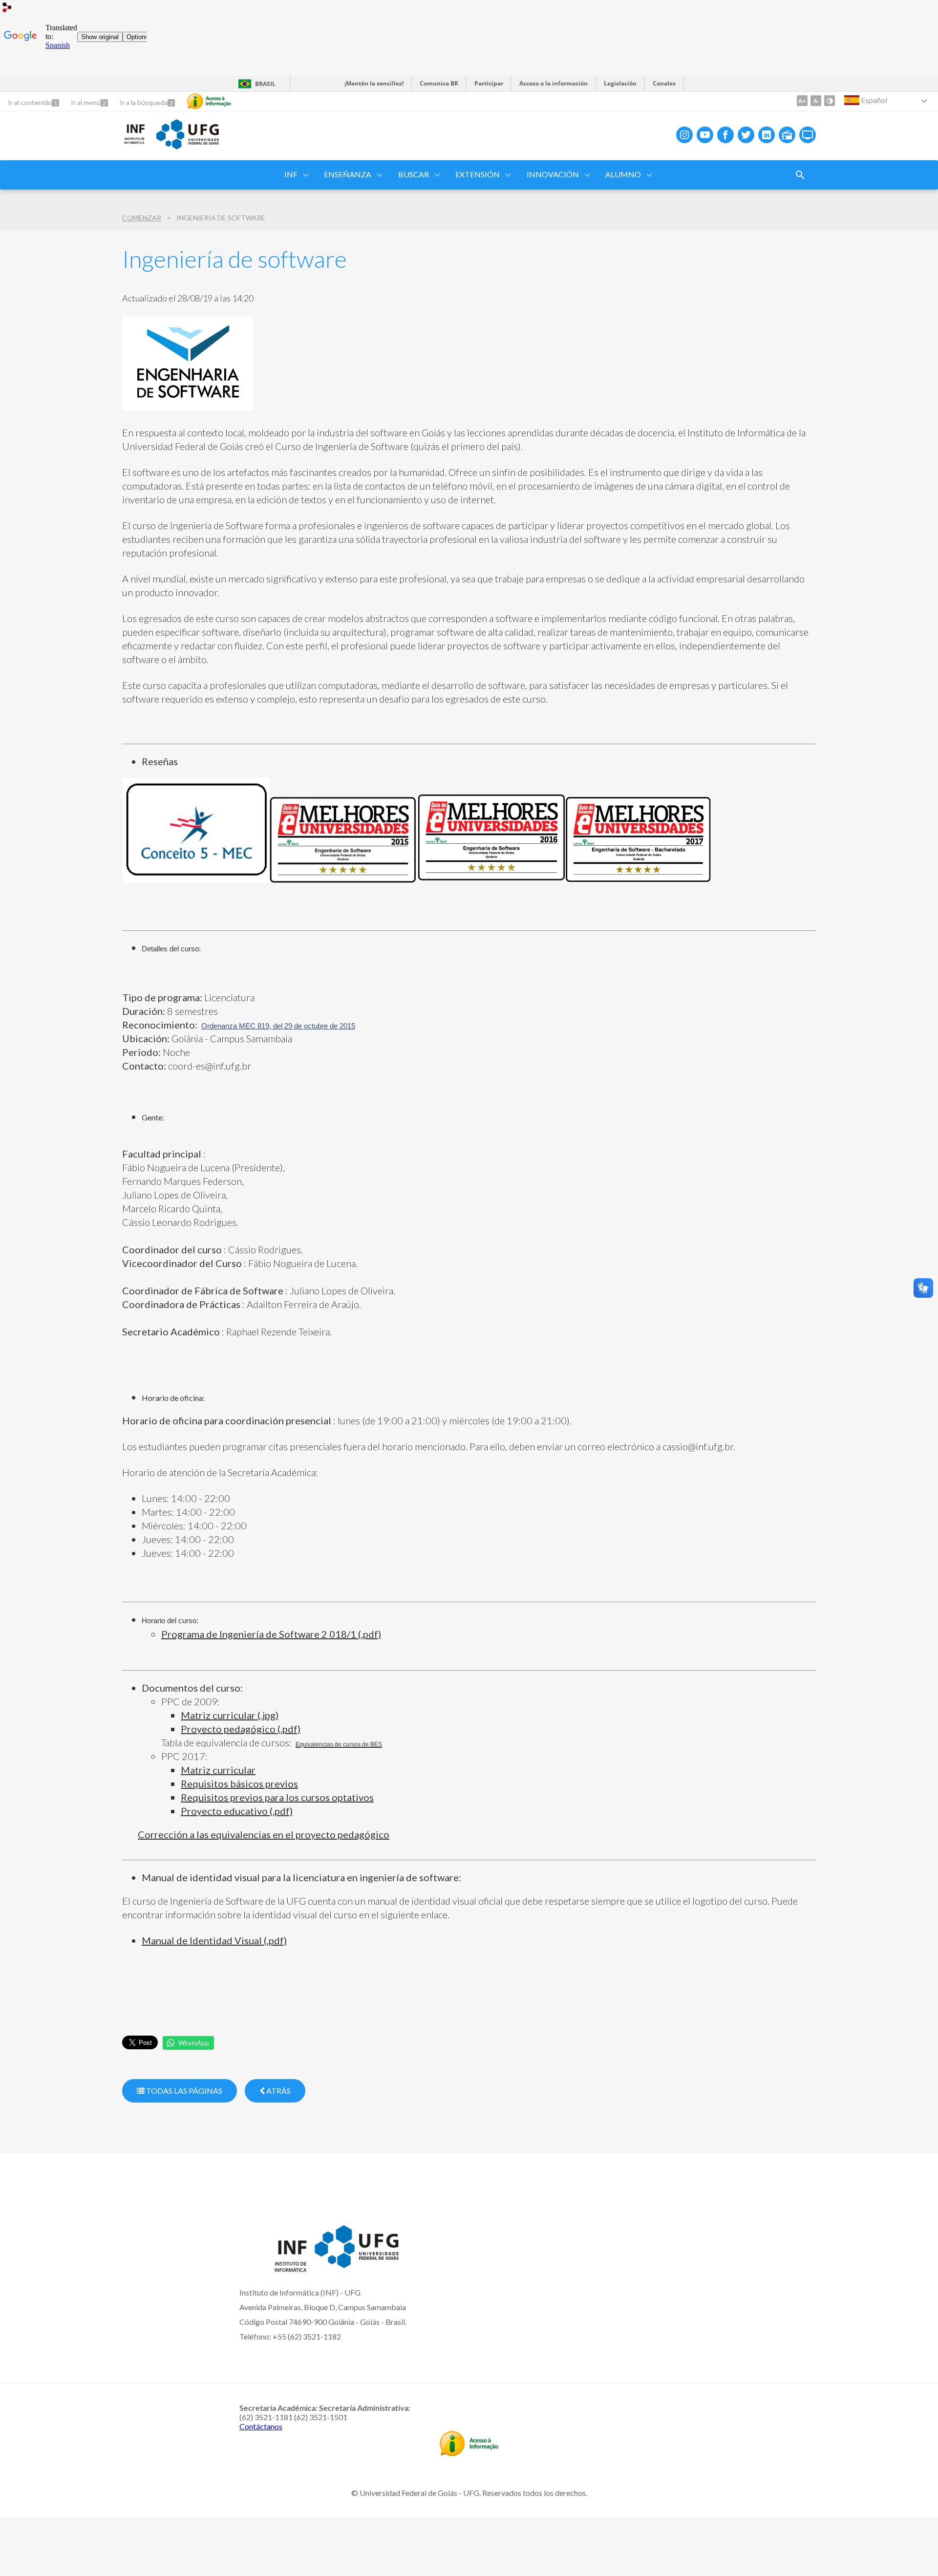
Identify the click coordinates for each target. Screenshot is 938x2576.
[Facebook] (725, 135)
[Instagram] (684, 135)
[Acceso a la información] (209, 101)
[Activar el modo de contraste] (830, 101)
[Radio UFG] (787, 135)
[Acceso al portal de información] (469, 2453)
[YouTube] (705, 135)
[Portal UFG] (188, 146)
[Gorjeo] (746, 135)
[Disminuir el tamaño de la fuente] (816, 101)
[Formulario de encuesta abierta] (800, 175)
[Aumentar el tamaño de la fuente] (802, 101)
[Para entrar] (7, 9)
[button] (292, 175)
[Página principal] (134, 142)
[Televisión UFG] (808, 135)
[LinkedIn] (767, 135)
